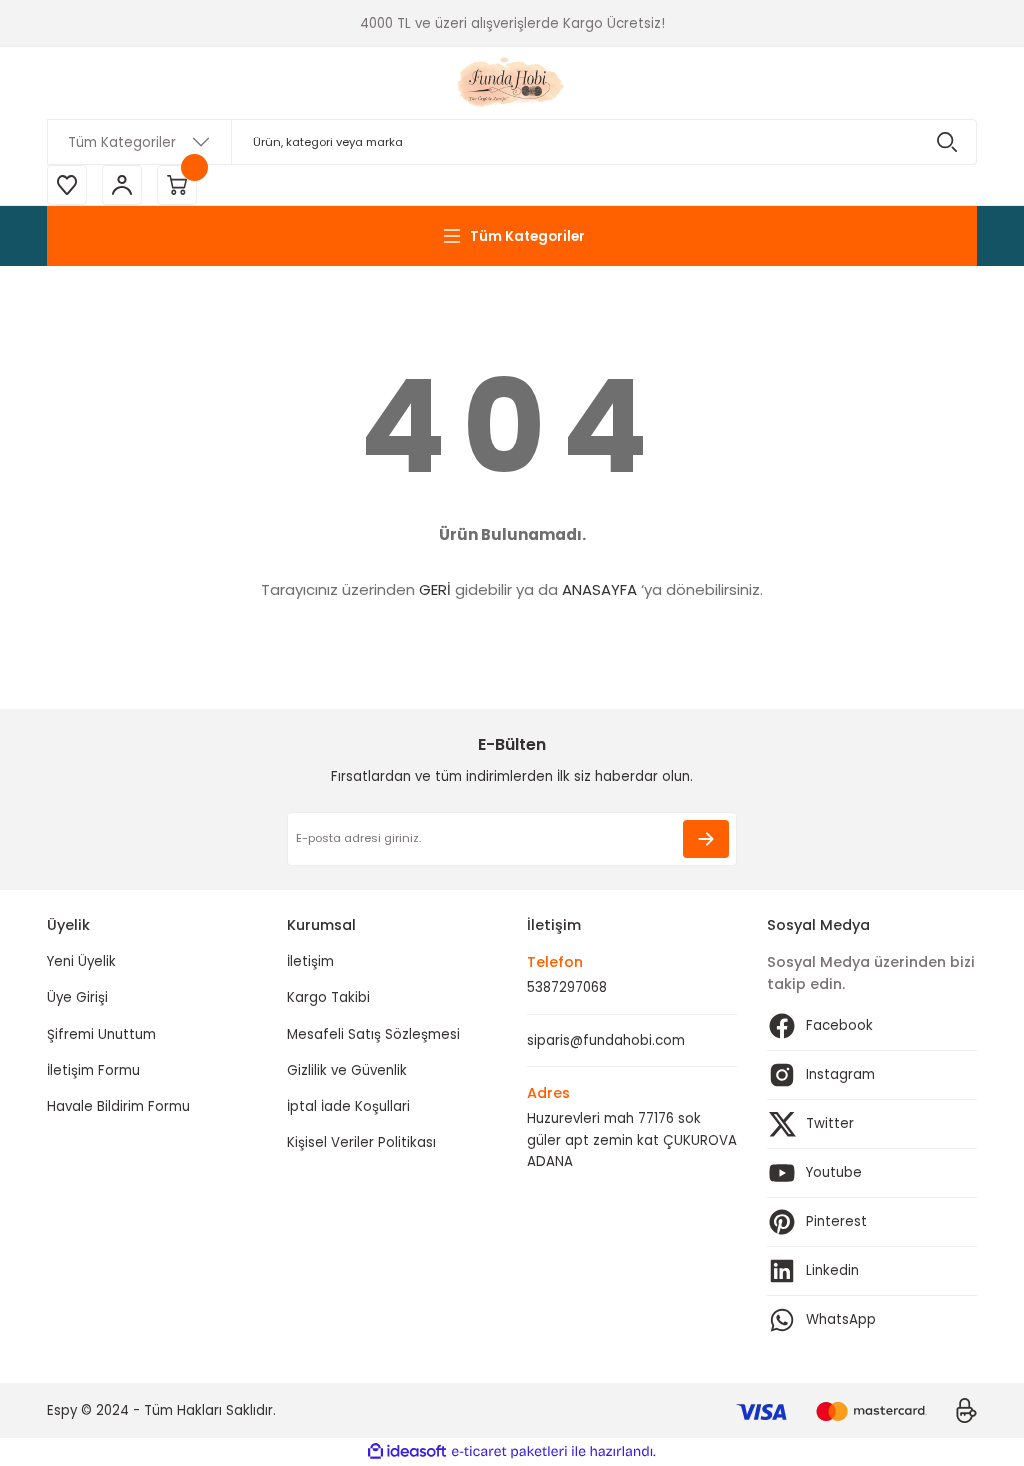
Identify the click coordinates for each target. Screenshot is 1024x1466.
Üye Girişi (77, 997)
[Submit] (706, 839)
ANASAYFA (599, 589)
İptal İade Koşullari (348, 1106)
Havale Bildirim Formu (118, 1106)
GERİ (435, 589)
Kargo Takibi (328, 997)
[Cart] (177, 185)
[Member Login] (122, 185)
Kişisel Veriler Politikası (361, 1142)
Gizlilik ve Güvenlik (347, 1070)
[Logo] (512, 83)
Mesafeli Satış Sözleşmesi (373, 1034)
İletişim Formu (93, 1070)
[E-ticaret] (509, 1451)
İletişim (310, 961)
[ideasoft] (407, 1452)
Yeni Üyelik (81, 961)
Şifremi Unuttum (101, 1034)
